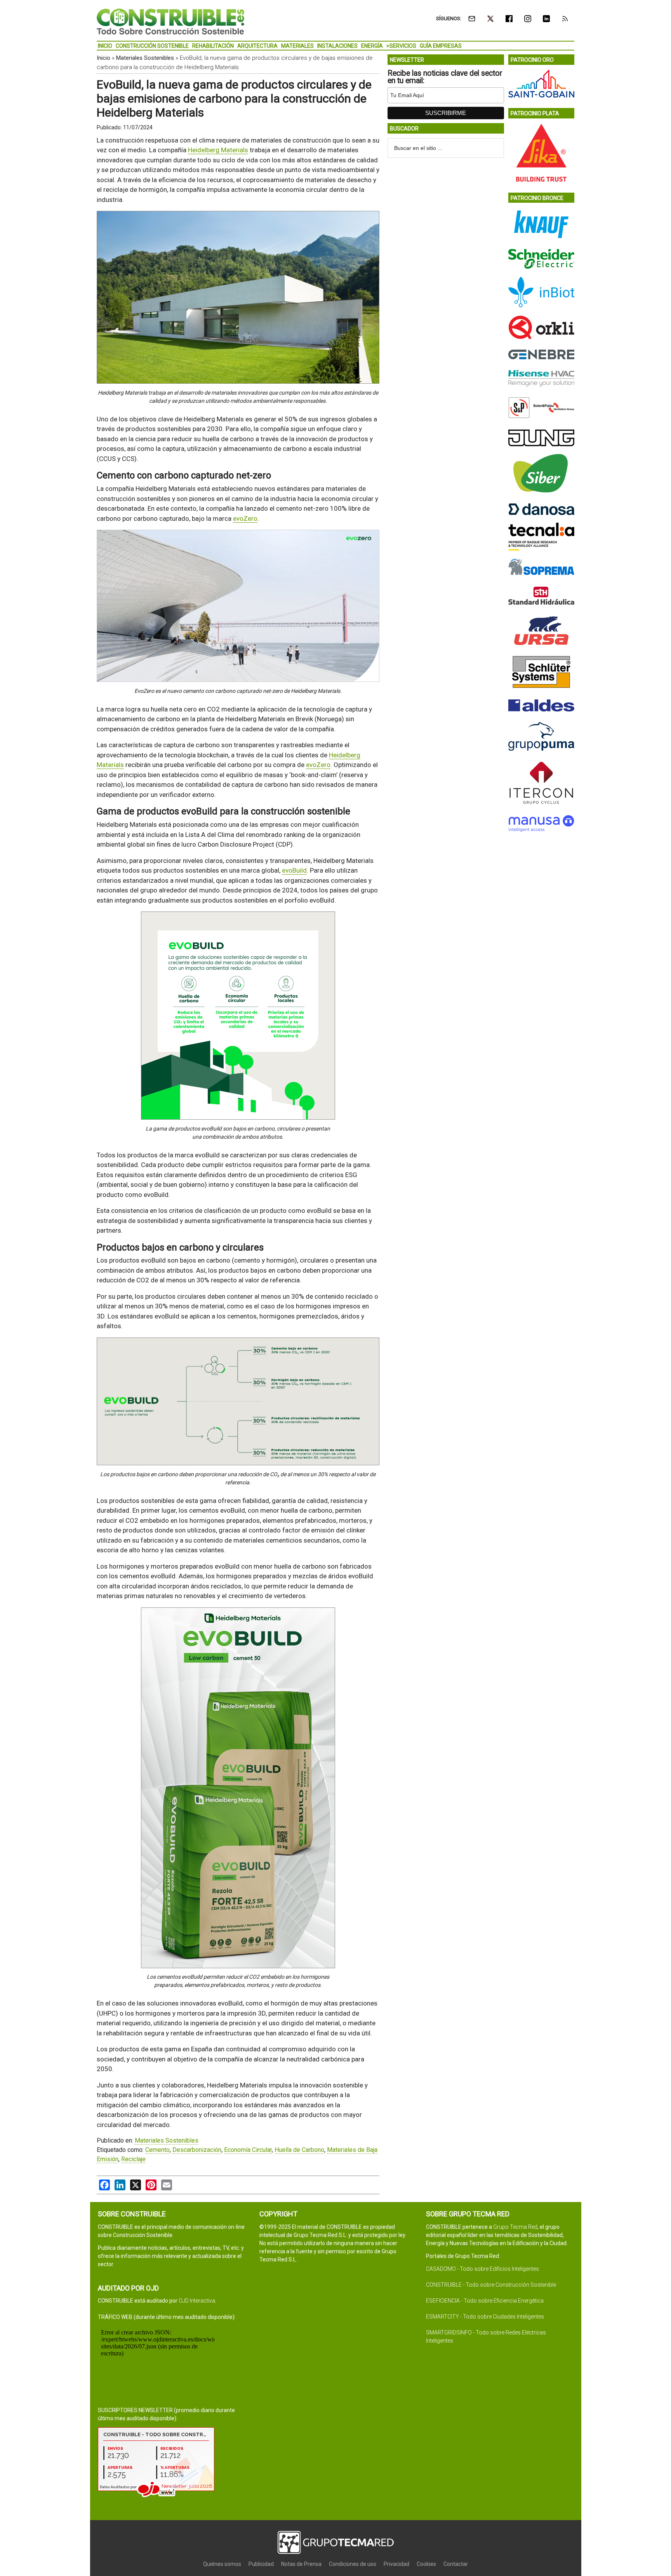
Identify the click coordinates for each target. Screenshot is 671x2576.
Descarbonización (197, 2150)
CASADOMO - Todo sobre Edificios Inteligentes (482, 2269)
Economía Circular (248, 2150)
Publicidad (261, 2564)
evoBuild (294, 870)
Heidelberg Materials (218, 150)
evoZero (245, 518)
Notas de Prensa (301, 2564)
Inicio (103, 58)
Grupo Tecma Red (515, 2227)
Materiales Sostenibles (145, 58)
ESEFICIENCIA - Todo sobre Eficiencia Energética (485, 2301)
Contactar (456, 2564)
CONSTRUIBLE (170, 21)
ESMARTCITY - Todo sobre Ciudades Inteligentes (485, 2317)
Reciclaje (133, 2159)
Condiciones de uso (353, 2564)
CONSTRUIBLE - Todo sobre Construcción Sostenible (491, 2285)
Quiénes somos (222, 2564)
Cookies (426, 2564)
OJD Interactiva (197, 2301)
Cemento (157, 2150)
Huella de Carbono (299, 2150)
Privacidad (396, 2564)
